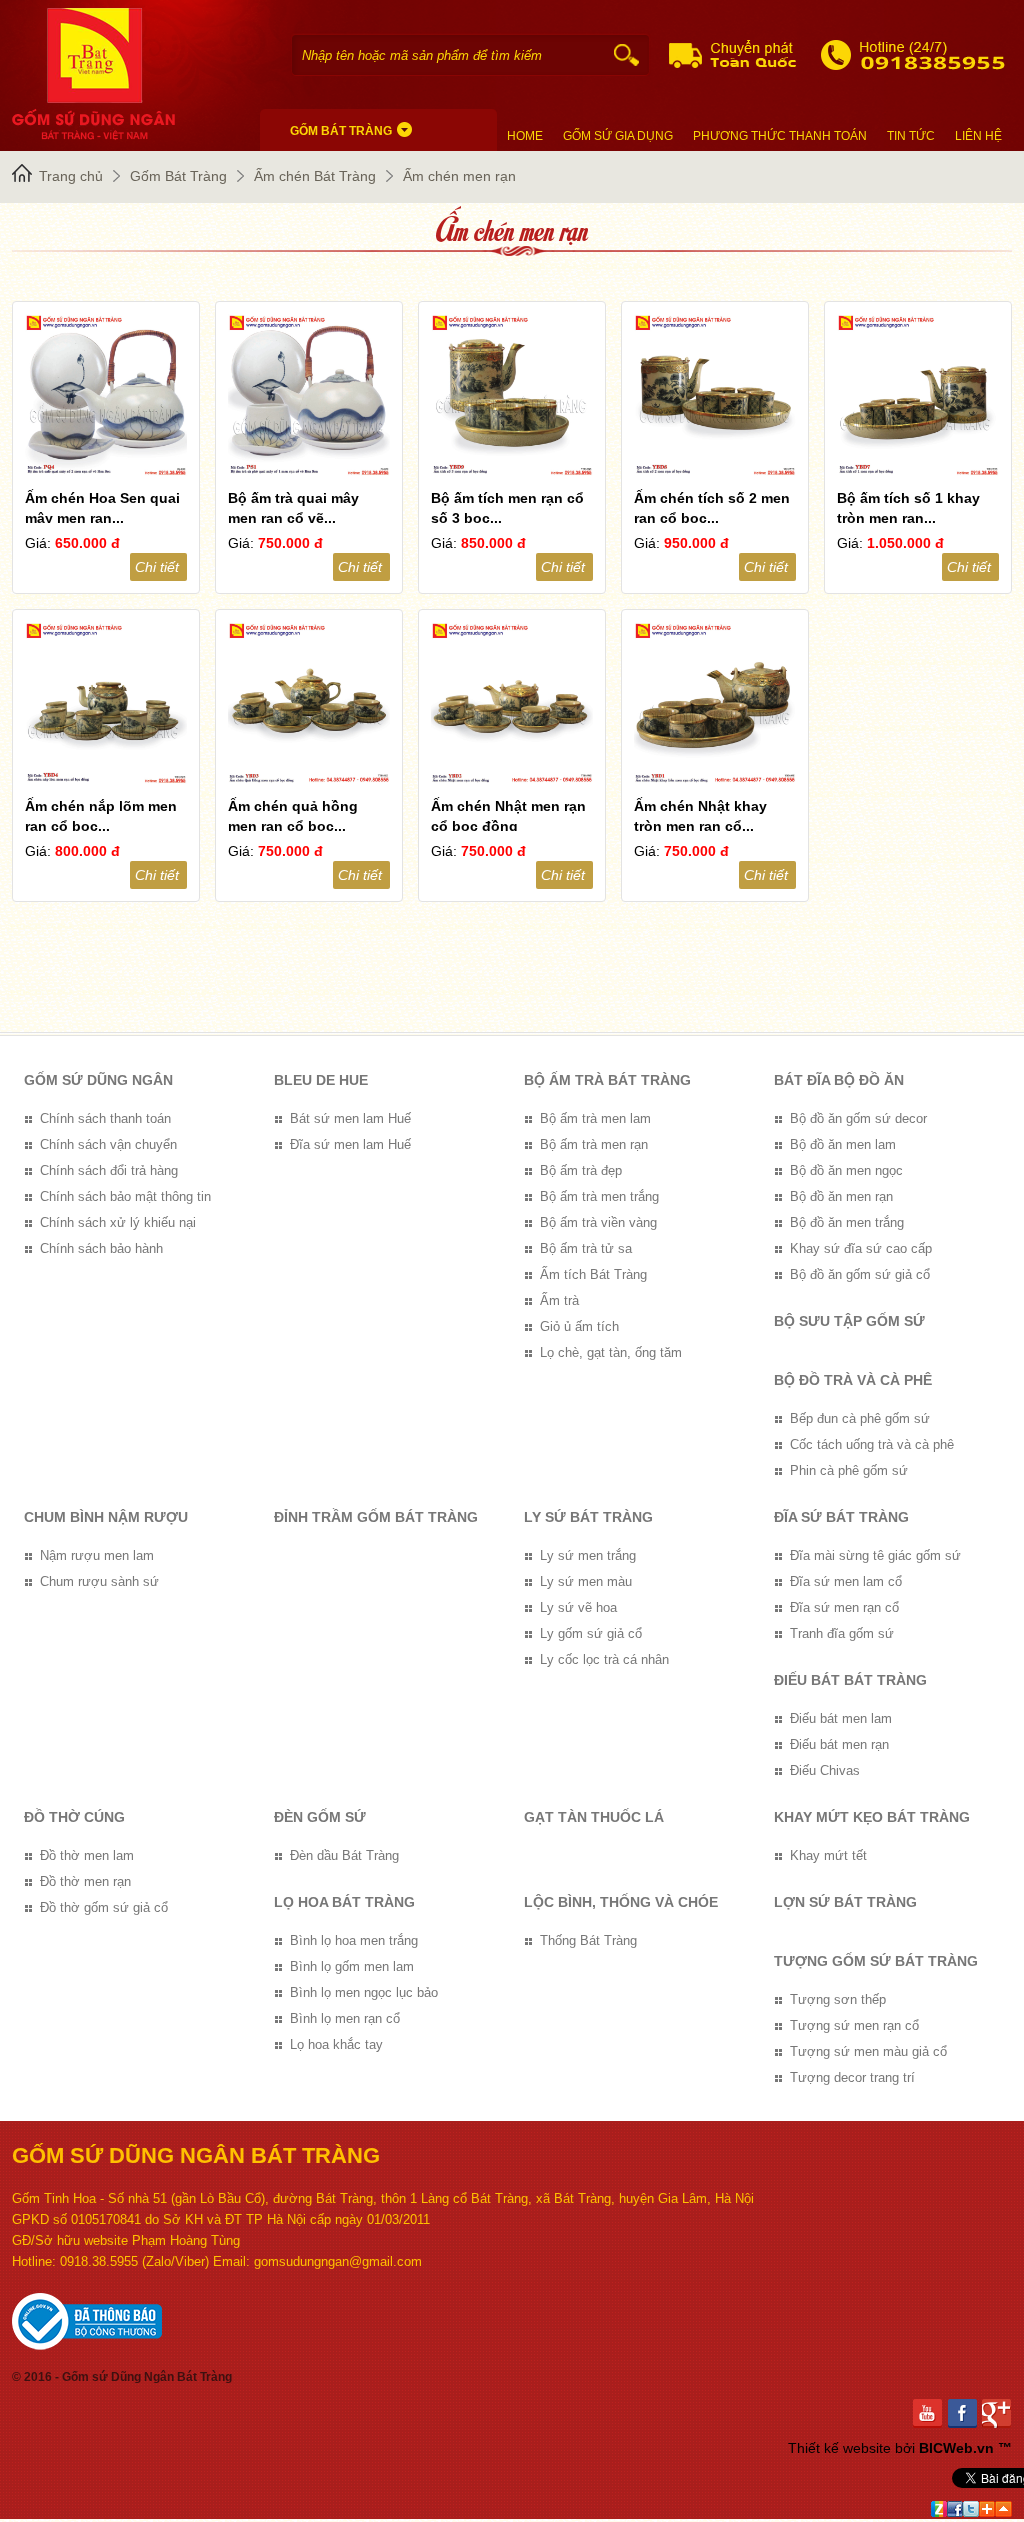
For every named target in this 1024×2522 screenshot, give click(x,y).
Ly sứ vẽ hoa (578, 1607)
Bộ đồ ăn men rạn (841, 1196)
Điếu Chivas (825, 1770)
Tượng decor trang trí (852, 2077)
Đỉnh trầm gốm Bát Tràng (376, 1517)
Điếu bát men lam (841, 1718)
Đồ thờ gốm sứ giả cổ (104, 1907)
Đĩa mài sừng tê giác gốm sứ (875, 1555)
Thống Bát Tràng (588, 1940)
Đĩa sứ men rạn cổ (844, 1607)
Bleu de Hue (321, 1080)
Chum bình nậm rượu (106, 1517)
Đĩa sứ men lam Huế (350, 1144)
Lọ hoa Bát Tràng (344, 1902)
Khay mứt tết (828, 1855)
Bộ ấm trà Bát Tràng (607, 1080)
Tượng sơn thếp (838, 1999)
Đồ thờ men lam (87, 1855)
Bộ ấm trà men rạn (594, 1144)
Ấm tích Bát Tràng (593, 1274)
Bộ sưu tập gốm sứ (849, 1321)
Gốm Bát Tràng (178, 176)
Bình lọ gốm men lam (352, 1966)
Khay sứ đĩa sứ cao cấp (861, 1248)
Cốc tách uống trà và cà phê (872, 1444)
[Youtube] (930, 2413)
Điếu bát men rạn (839, 1744)
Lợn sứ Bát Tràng (845, 1902)
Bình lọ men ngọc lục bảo (364, 1992)
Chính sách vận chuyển (108, 1144)
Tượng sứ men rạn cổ (854, 2025)
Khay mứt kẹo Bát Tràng (872, 1817)
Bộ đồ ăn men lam (843, 1144)
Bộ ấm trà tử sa (586, 1248)
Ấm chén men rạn (459, 176)
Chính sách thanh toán (105, 1118)
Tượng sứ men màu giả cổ (868, 2051)
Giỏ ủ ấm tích (579, 1326)
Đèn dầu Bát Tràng (344, 1855)
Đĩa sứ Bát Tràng (841, 1517)
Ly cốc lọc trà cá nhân (604, 1659)
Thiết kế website (839, 2448)
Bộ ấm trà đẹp (581, 1170)
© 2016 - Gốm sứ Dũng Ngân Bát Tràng (122, 2377)
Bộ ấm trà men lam (595, 1118)
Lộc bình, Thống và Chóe (621, 1902)
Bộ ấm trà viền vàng (598, 1222)
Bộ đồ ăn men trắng (847, 1222)
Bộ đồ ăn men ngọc (846, 1170)
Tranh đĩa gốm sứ (842, 1633)
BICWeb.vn (956, 2448)
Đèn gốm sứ (320, 1817)
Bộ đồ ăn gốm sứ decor (858, 1118)
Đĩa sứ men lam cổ (846, 1581)
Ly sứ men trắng (588, 1555)
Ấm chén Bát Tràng (315, 176)
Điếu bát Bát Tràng (850, 1680)
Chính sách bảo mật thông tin (125, 1196)
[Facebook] (965, 2413)
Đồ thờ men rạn (85, 1881)
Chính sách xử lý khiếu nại (118, 1222)
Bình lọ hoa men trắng (354, 1940)
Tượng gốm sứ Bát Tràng (876, 1961)
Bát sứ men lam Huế (350, 1118)
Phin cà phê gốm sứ (849, 1470)
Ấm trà (559, 1300)
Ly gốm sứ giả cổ (591, 1633)
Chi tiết (157, 567)
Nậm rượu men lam (97, 1555)
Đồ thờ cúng (74, 1817)
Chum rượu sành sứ (99, 1581)
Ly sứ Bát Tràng (588, 1517)
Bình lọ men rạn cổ (345, 2018)
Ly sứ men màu (586, 1581)
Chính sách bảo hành (101, 1248)
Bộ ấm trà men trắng (599, 1196)
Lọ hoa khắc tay (336, 2044)
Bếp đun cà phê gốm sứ (860, 1418)
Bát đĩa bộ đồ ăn (839, 1080)
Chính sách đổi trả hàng (109, 1170)
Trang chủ (71, 176)
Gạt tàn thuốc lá (594, 1817)
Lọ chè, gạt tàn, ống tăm (611, 1352)
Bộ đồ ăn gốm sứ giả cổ (860, 1274)
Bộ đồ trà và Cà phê (853, 1380)
